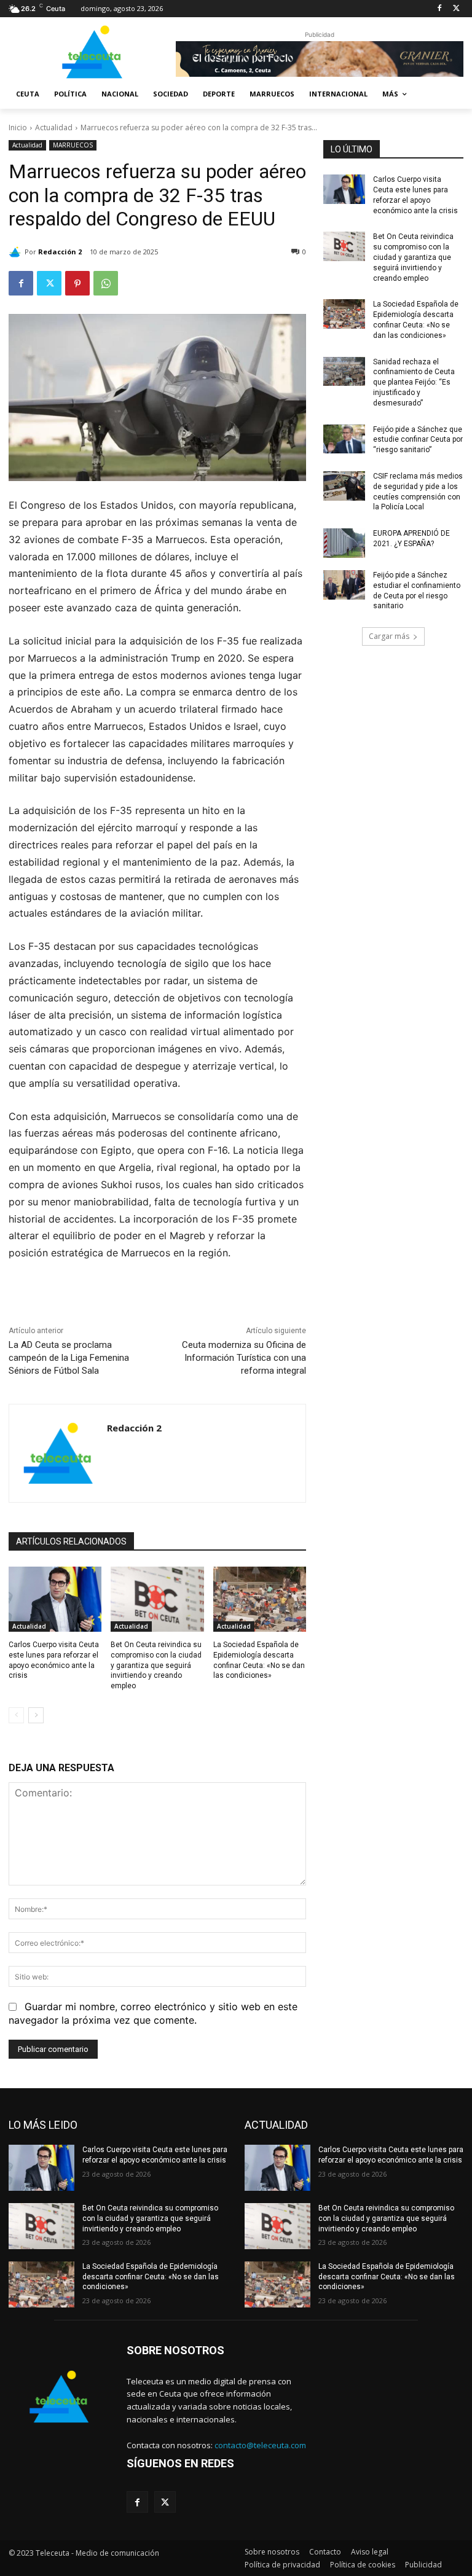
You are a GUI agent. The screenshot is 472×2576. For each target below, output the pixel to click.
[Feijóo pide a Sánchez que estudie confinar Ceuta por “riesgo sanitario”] (344, 439)
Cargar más (389, 636)
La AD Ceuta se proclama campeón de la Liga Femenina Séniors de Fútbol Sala (69, 1358)
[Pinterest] (77, 283)
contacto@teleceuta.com (260, 2445)
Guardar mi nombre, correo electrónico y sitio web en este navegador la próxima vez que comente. (153, 2013)
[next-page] (36, 1715)
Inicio (18, 127)
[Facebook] (439, 9)
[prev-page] (16, 1715)
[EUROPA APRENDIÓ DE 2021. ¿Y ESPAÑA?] (344, 543)
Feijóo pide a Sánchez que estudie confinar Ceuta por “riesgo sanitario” (418, 440)
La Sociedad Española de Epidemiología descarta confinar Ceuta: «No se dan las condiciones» (151, 2277)
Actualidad (54, 127)
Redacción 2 (60, 252)
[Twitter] (456, 9)
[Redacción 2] (17, 252)
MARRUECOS (73, 145)
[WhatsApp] (106, 283)
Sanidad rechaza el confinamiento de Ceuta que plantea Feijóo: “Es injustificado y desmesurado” (414, 382)
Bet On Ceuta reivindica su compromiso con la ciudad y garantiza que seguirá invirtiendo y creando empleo (156, 1665)
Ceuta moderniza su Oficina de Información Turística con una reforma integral (244, 1358)
